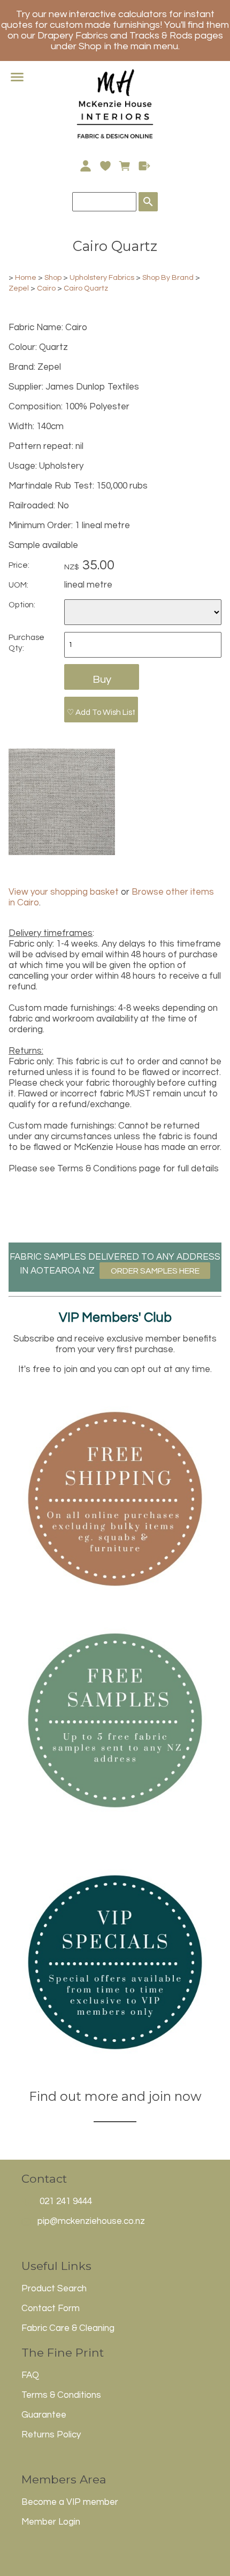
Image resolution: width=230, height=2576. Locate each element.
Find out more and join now (115, 2096)
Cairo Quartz (86, 288)
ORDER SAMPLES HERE (155, 1271)
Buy (102, 679)
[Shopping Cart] (125, 166)
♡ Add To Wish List (101, 712)
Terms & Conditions (61, 2395)
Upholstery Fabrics (102, 277)
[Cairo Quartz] (62, 852)
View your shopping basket (64, 892)
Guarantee (44, 2415)
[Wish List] (105, 166)
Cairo (46, 288)
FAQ (30, 2375)
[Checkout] (145, 166)
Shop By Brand (168, 277)
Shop (54, 277)
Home (26, 277)
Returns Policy (51, 2435)
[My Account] (85, 166)
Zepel (19, 288)
